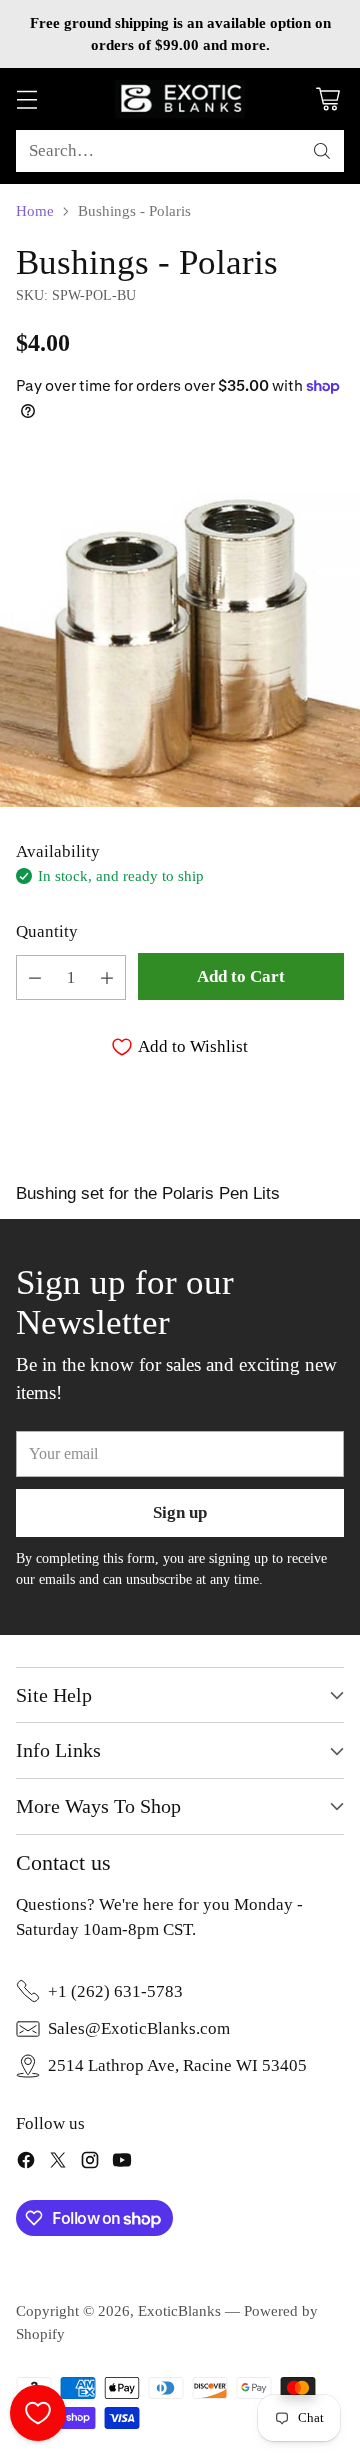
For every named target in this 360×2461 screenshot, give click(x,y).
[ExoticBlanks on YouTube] (122, 2163)
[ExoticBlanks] (180, 99)
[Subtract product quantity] (35, 977)
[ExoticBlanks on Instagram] (90, 2163)
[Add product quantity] (107, 977)
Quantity (47, 931)
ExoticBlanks (179, 2311)
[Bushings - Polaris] (180, 627)
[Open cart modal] (327, 98)
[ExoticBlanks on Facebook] (26, 2163)
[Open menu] (26, 98)
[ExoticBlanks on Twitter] (58, 2163)
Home (35, 211)
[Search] (322, 151)
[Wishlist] (38, 2413)
